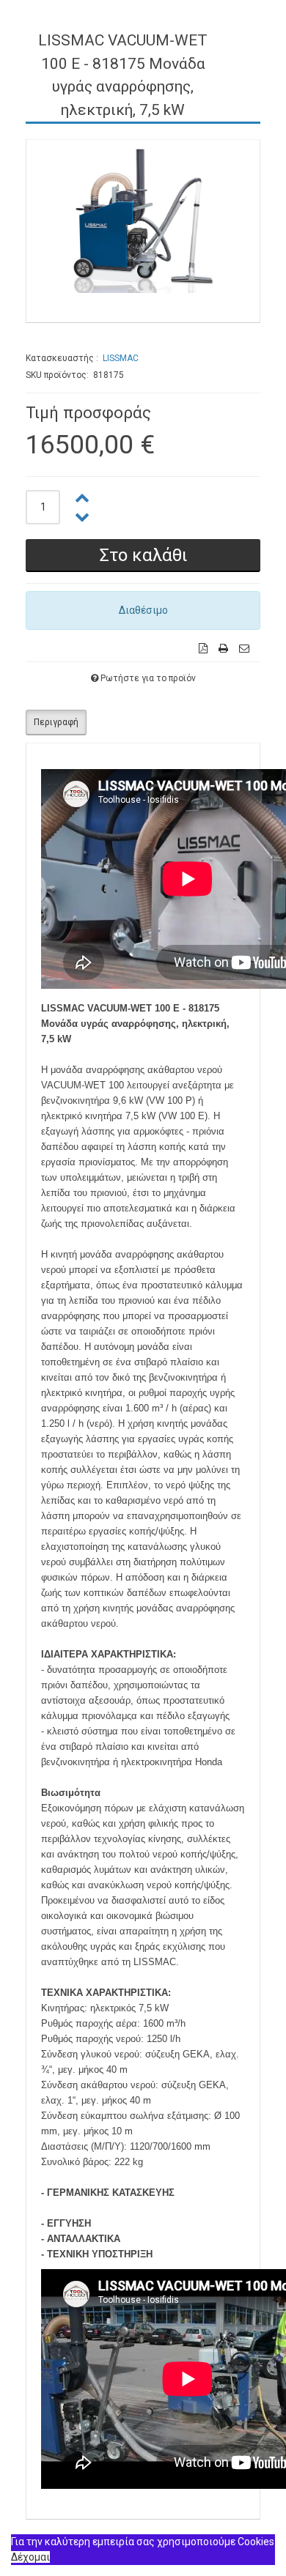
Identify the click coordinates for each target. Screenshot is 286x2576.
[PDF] (203, 649)
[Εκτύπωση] (223, 649)
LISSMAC (121, 358)
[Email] (244, 649)
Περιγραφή (56, 722)
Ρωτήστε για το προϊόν (148, 678)
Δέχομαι (30, 2557)
